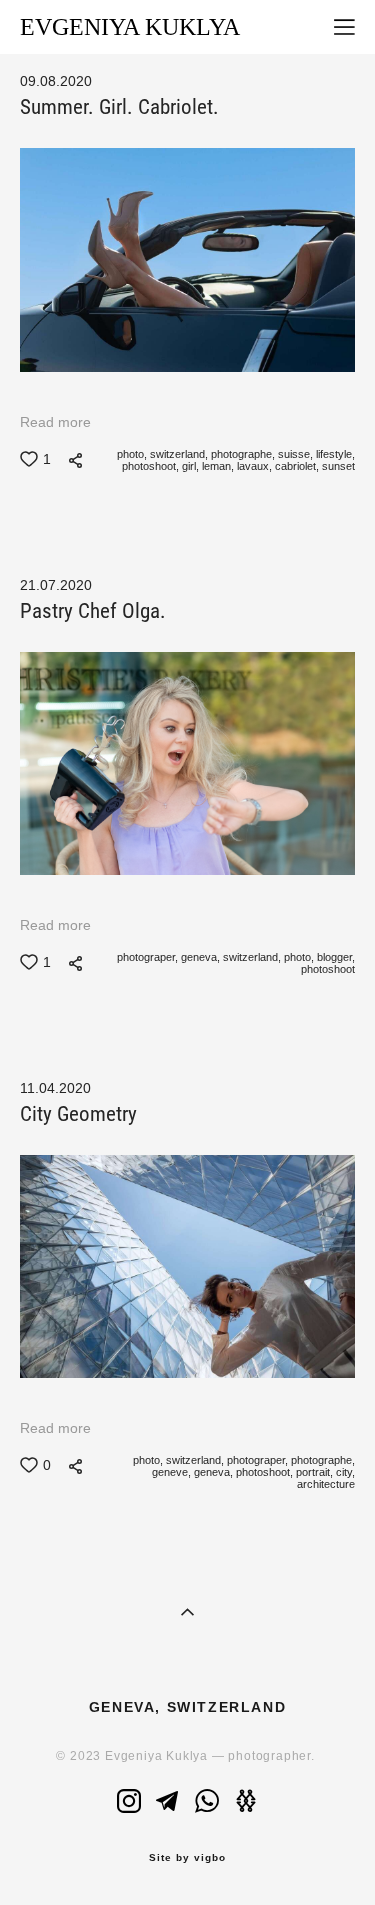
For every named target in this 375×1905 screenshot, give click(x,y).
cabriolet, (295, 466)
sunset (337, 466)
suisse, (294, 454)
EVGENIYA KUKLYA (130, 27)
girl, (189, 466)
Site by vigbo (187, 1858)
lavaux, (253, 466)
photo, (130, 454)
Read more (55, 422)
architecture (324, 1484)
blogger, (334, 957)
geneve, (170, 1472)
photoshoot (326, 969)
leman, (216, 466)
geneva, (199, 957)
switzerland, (177, 454)
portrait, (313, 1472)
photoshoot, (149, 466)
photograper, (146, 957)
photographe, (241, 454)
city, (344, 1472)
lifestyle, (334, 454)
